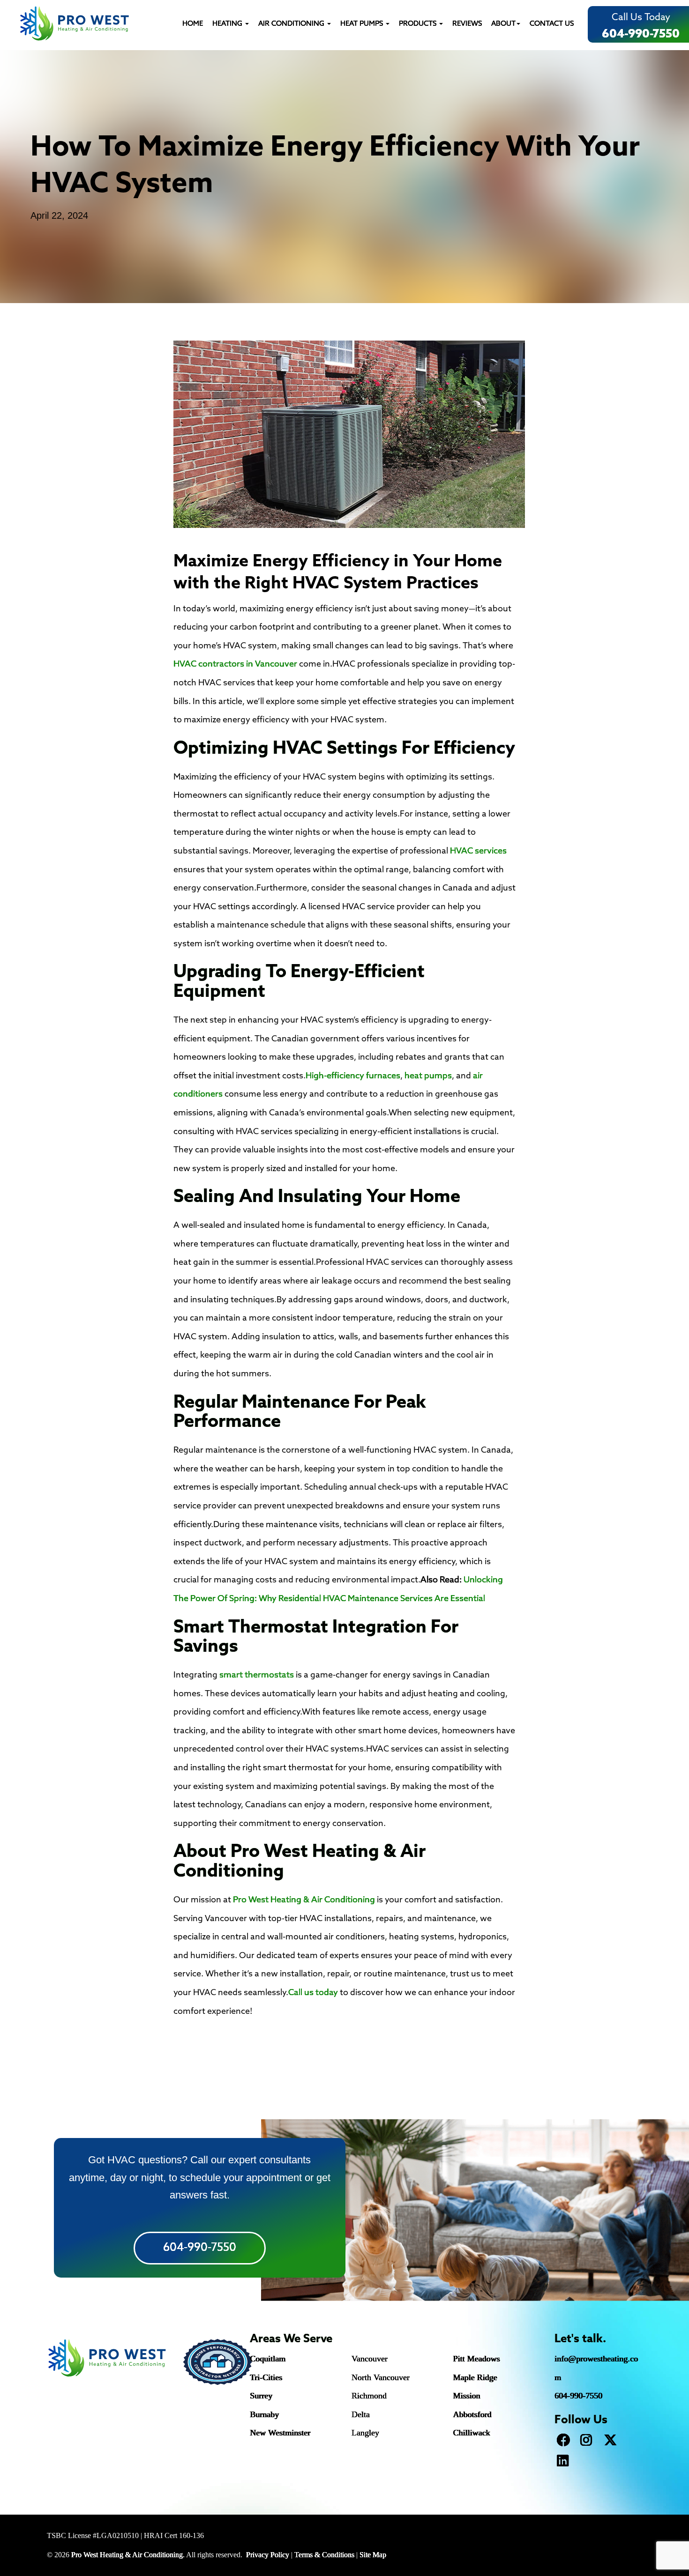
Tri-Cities (266, 2377)
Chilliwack (472, 2433)
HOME (193, 24)
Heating (228, 24)
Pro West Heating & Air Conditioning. (128, 2555)
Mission (467, 2396)
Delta (361, 2414)
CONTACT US (552, 24)
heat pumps (428, 1076)
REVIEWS (467, 24)
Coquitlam (268, 2359)
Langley (365, 2433)
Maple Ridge (475, 2377)
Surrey (261, 2396)
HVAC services (478, 851)
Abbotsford (472, 2414)
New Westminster (280, 2433)
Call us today (313, 1993)
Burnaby (264, 2414)
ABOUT (503, 24)
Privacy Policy (268, 2555)
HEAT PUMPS (363, 24)
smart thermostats (257, 1675)
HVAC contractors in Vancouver (235, 664)
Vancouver (370, 2359)
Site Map (373, 2555)
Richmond (369, 2396)
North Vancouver (381, 2377)
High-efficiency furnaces (353, 1076)
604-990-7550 (641, 34)
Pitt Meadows (477, 2359)
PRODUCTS (419, 24)
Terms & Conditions (324, 2555)
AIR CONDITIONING (292, 24)
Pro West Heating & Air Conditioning (304, 1900)
